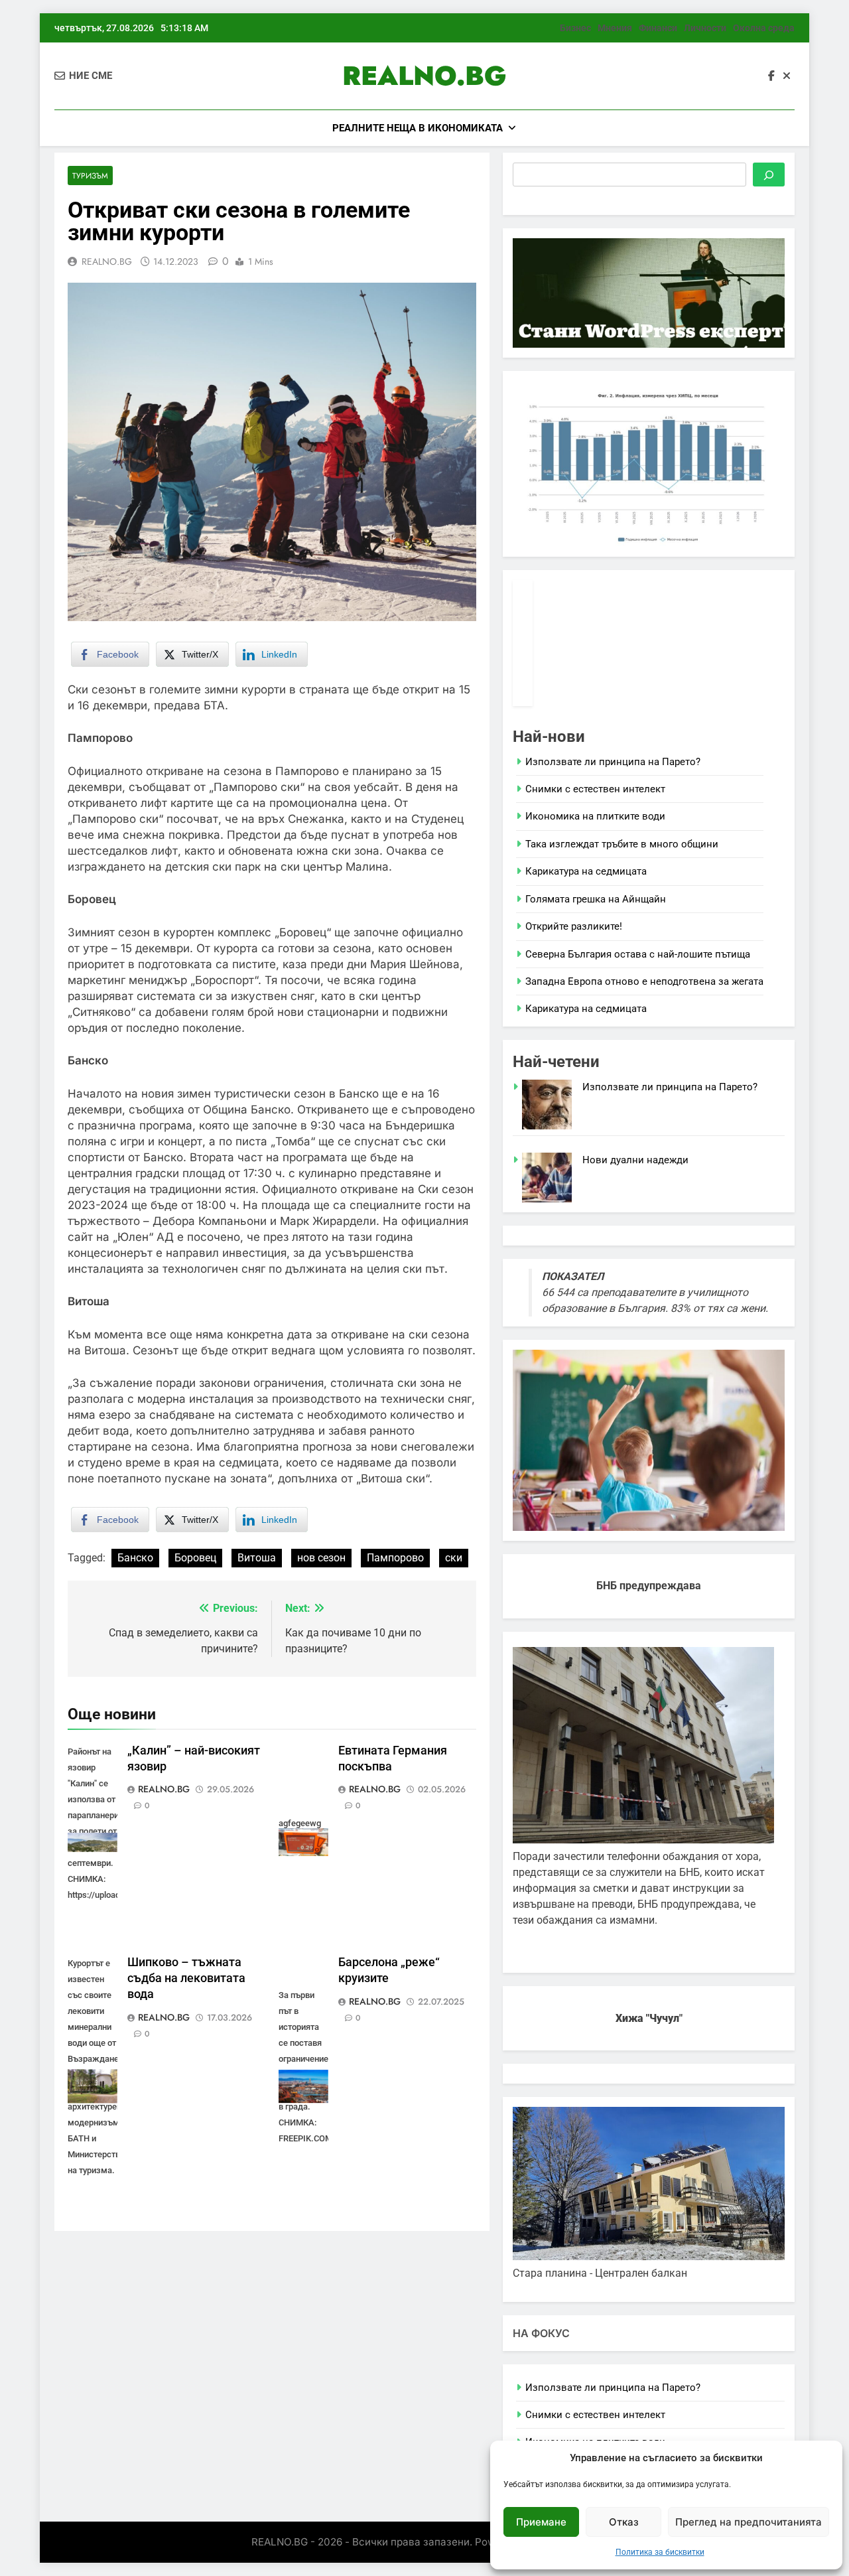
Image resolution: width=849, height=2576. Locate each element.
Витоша (257, 1558)
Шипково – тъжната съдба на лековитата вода (186, 1978)
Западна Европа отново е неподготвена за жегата (644, 981)
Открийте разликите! (574, 926)
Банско (135, 1558)
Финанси (658, 28)
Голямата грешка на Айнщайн (596, 899)
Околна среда (764, 28)
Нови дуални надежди (635, 1160)
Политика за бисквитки (660, 2552)
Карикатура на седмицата (586, 871)
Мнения (615, 28)
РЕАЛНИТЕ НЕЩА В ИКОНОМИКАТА (418, 128)
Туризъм (90, 176)
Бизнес (575, 28)
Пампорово (395, 1558)
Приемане (541, 2522)
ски (454, 1558)
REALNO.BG (424, 76)
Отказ (624, 2522)
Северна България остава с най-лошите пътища (638, 954)
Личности (705, 28)
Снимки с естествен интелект (595, 789)
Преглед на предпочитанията (749, 2522)
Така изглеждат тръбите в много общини (622, 844)
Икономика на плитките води (595, 816)
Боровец (195, 1558)
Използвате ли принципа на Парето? (613, 762)
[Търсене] (769, 175)
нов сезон (321, 1558)
